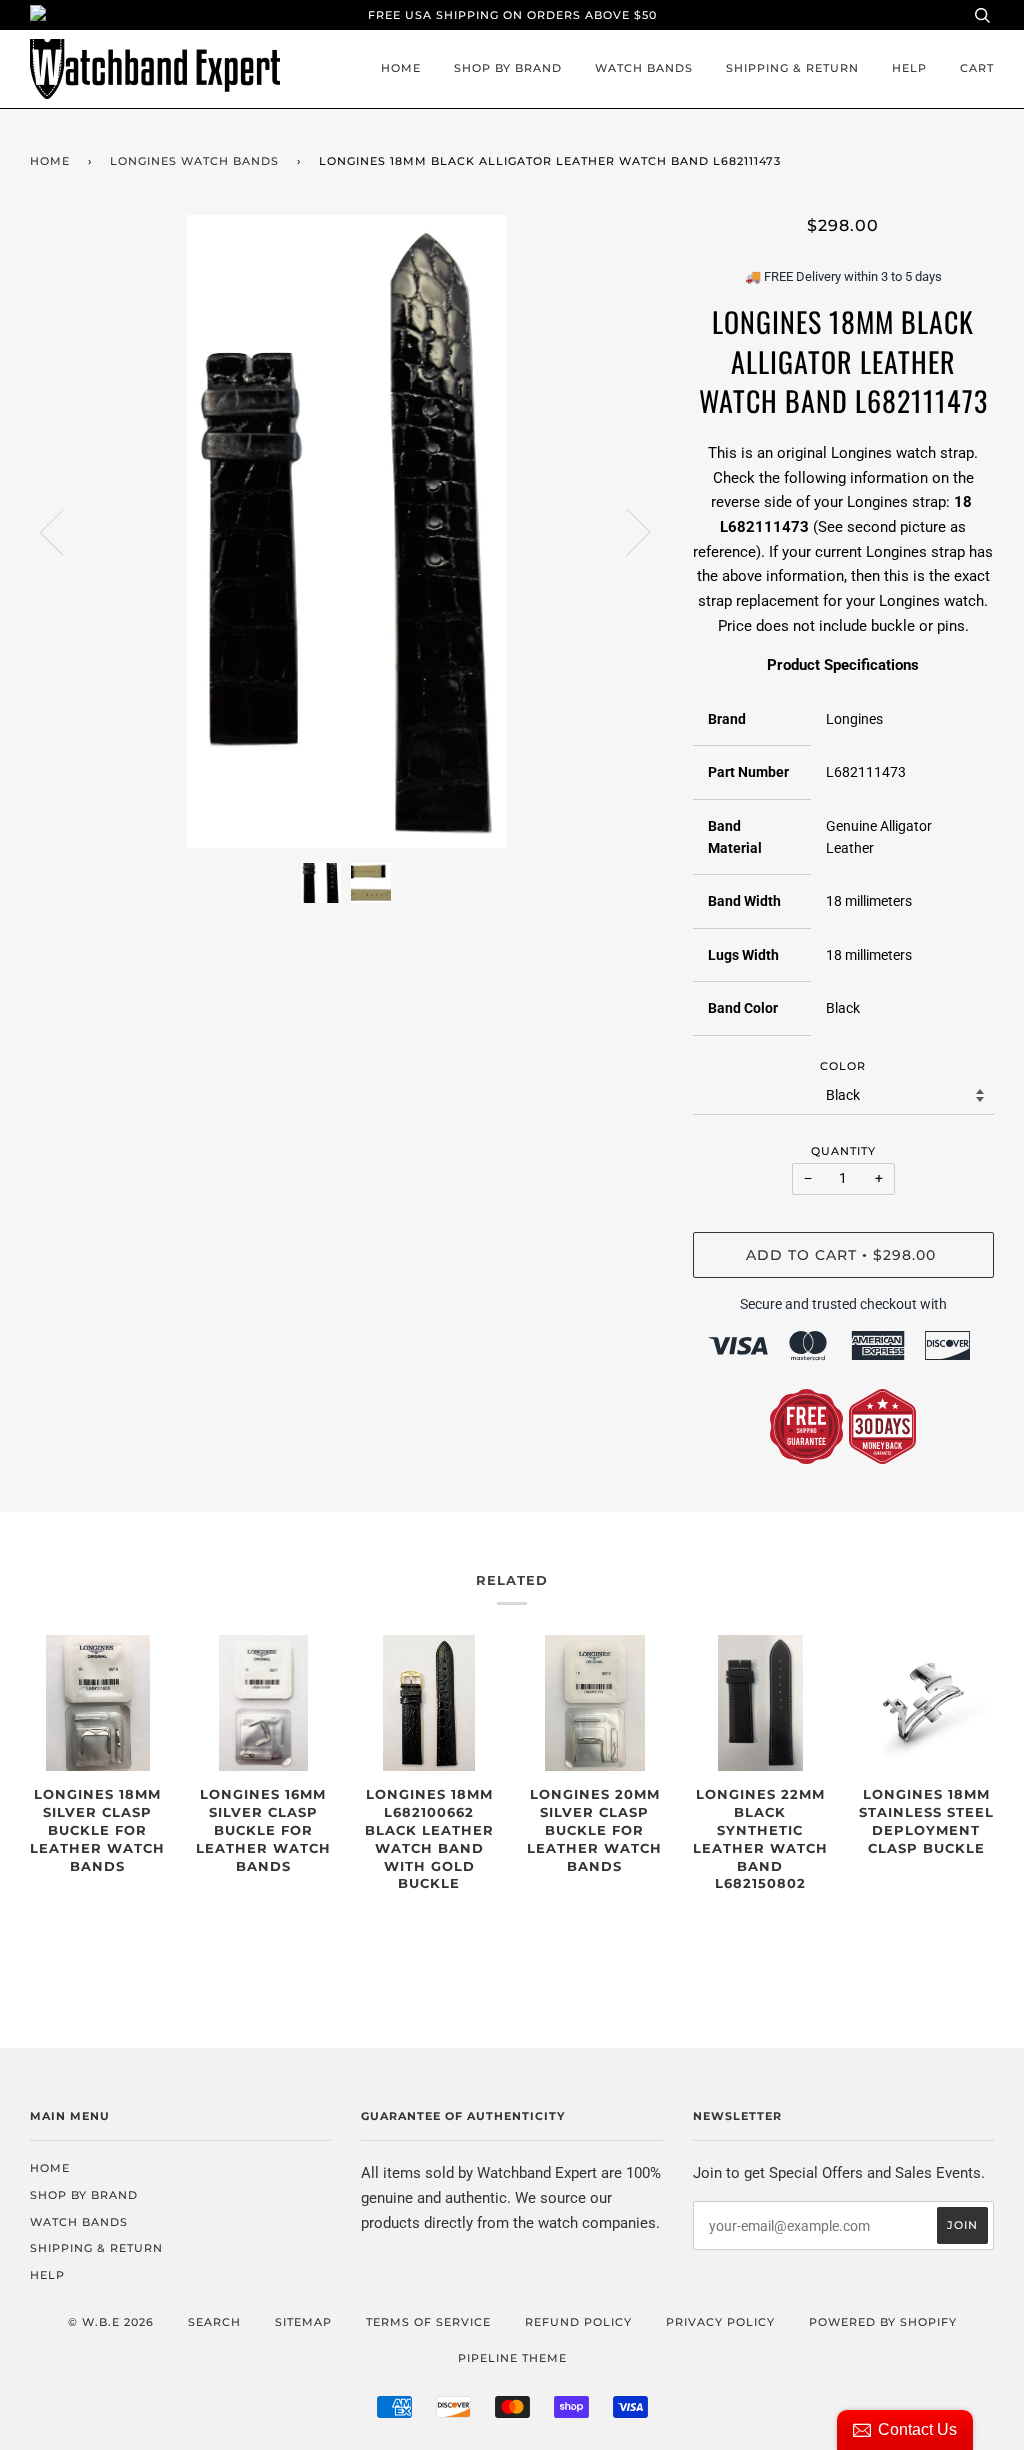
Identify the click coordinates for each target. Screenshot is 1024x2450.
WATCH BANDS (644, 68)
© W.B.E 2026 (111, 2322)
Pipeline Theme (512, 2358)
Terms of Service (428, 2322)
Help (909, 68)
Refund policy (578, 2322)
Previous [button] (64, 531)
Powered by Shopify (883, 2322)
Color (843, 1066)
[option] (346, 531)
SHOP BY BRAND (508, 68)
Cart (977, 68)
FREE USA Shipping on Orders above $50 (512, 15)
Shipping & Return (792, 68)
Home (401, 68)
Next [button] (626, 531)
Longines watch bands (194, 161)
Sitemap (303, 2322)
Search (214, 2322)
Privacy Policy (720, 2322)
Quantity (843, 1151)
